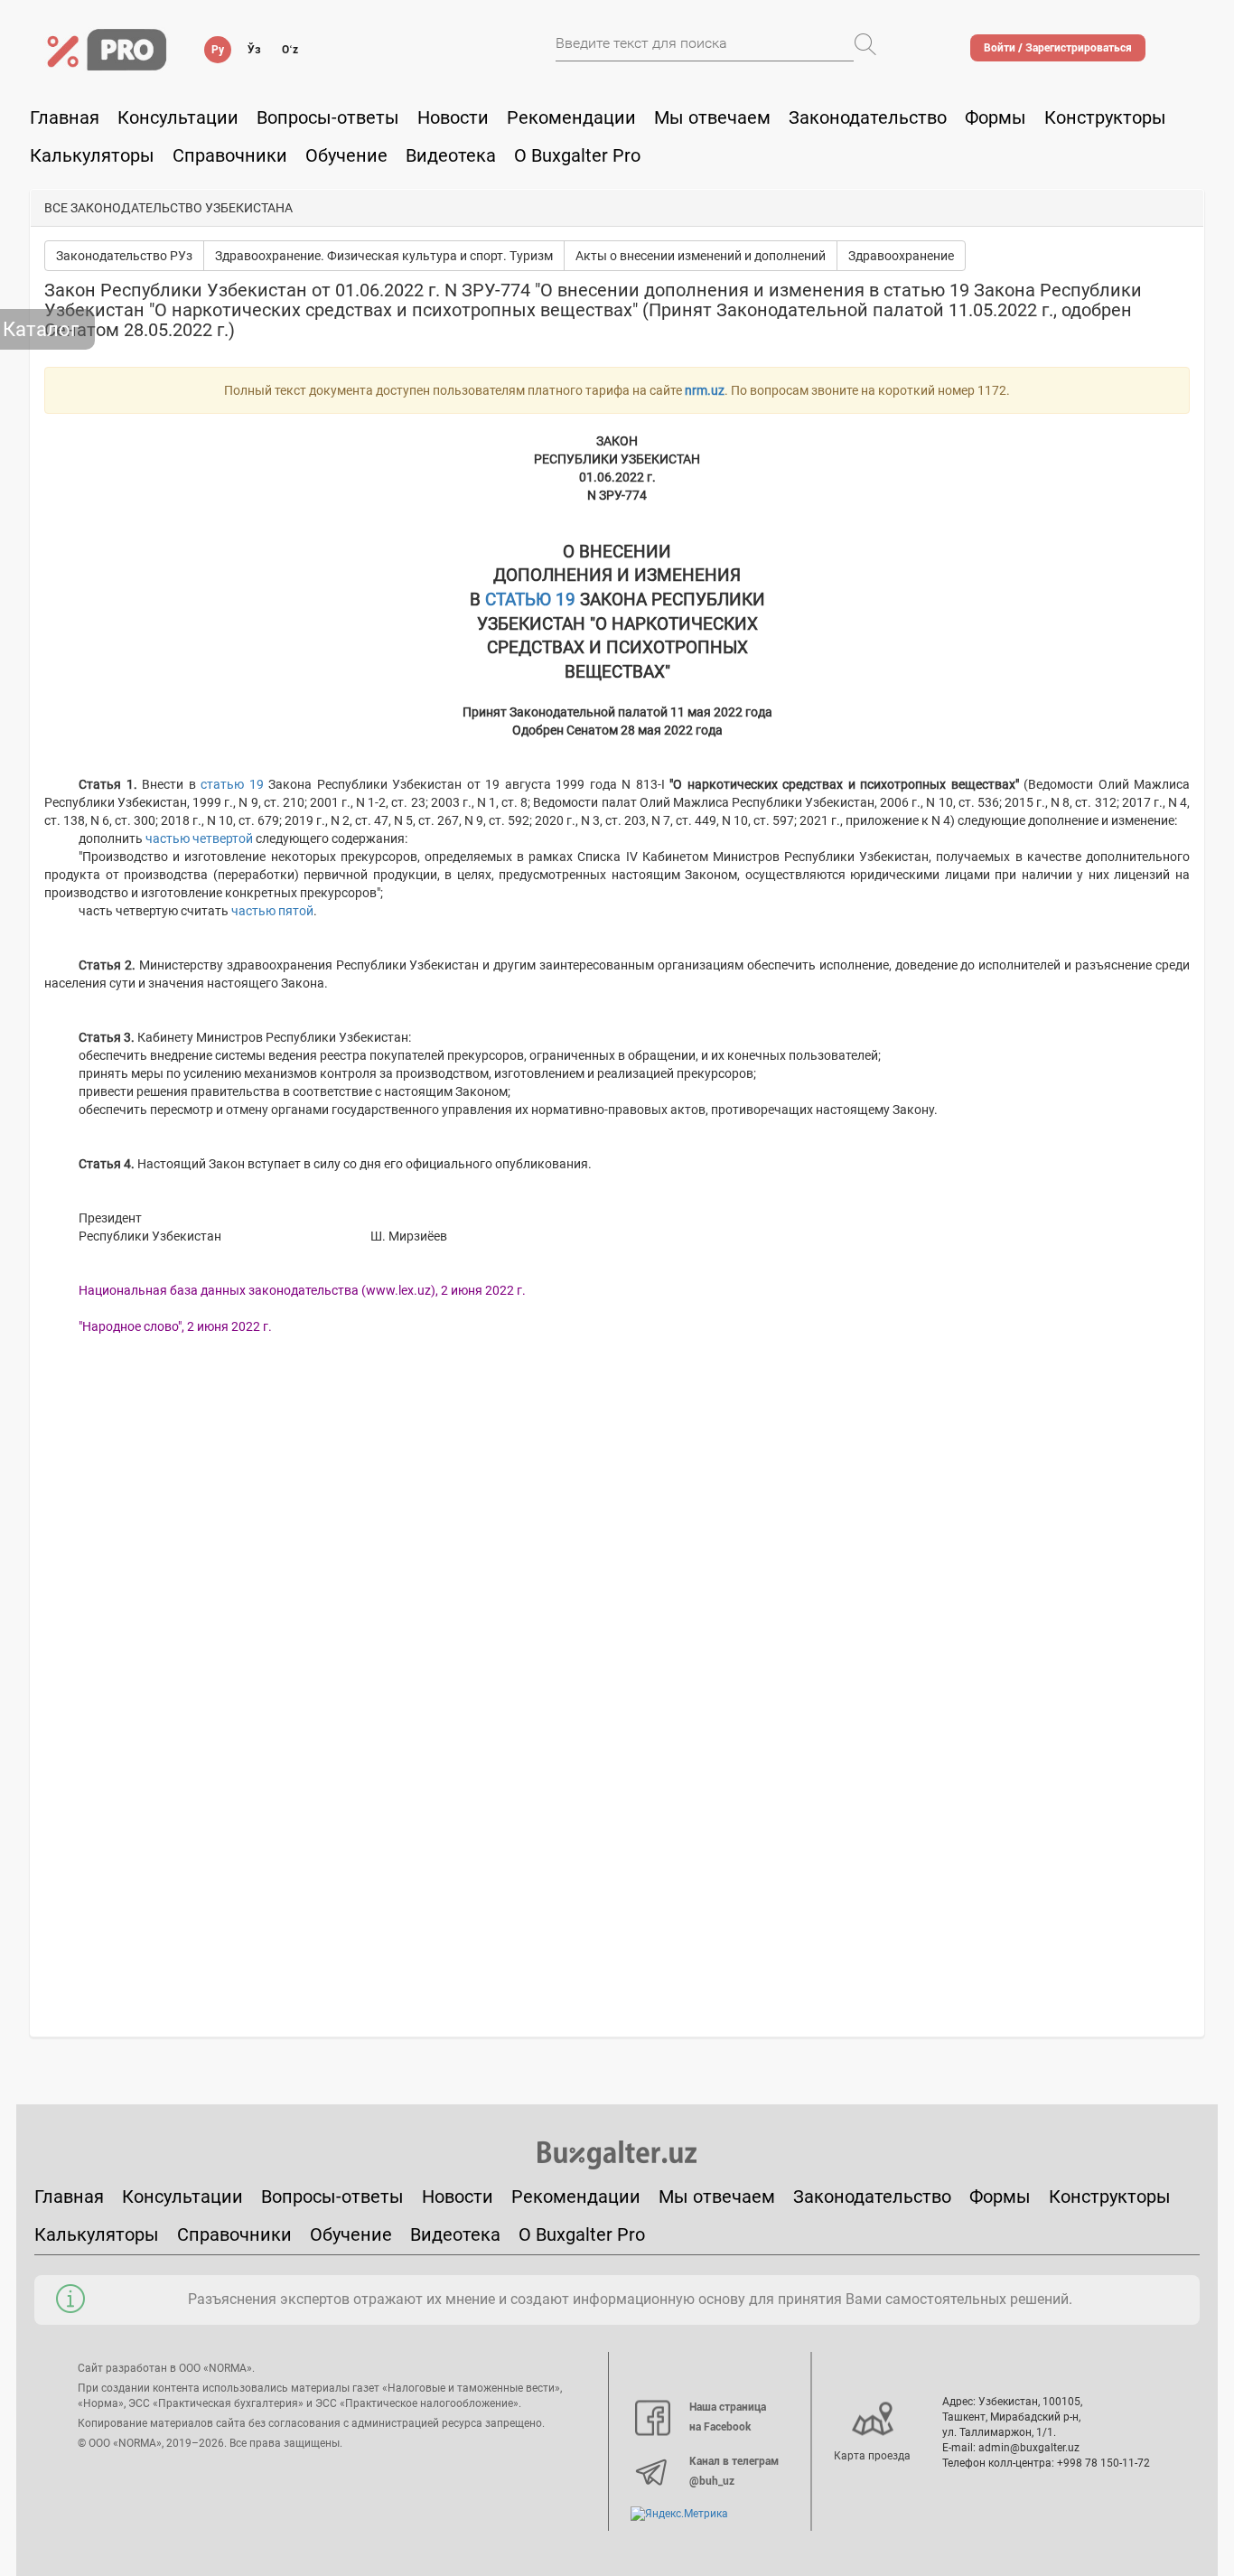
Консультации (178, 117)
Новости (453, 117)
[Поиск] (865, 44)
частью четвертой (199, 838)
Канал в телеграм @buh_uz (734, 2471)
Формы (996, 117)
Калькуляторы (97, 2234)
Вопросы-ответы (328, 117)
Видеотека (451, 155)
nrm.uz (705, 390)
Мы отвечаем (712, 117)
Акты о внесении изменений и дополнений (701, 256)
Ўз (254, 50)
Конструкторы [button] (1105, 117)
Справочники (230, 155)
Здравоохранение (901, 256)
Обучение (351, 2234)
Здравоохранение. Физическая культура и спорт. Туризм (384, 256)
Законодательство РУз (124, 256)
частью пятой (272, 911)
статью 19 (232, 784)
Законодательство (868, 117)
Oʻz (290, 50)
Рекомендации (571, 117)
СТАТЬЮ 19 (530, 600)
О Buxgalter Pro (577, 155)
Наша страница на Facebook (728, 2417)
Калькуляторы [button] (92, 155)
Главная (65, 117)
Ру (218, 50)
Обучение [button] (346, 155)
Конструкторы (1110, 2197)
